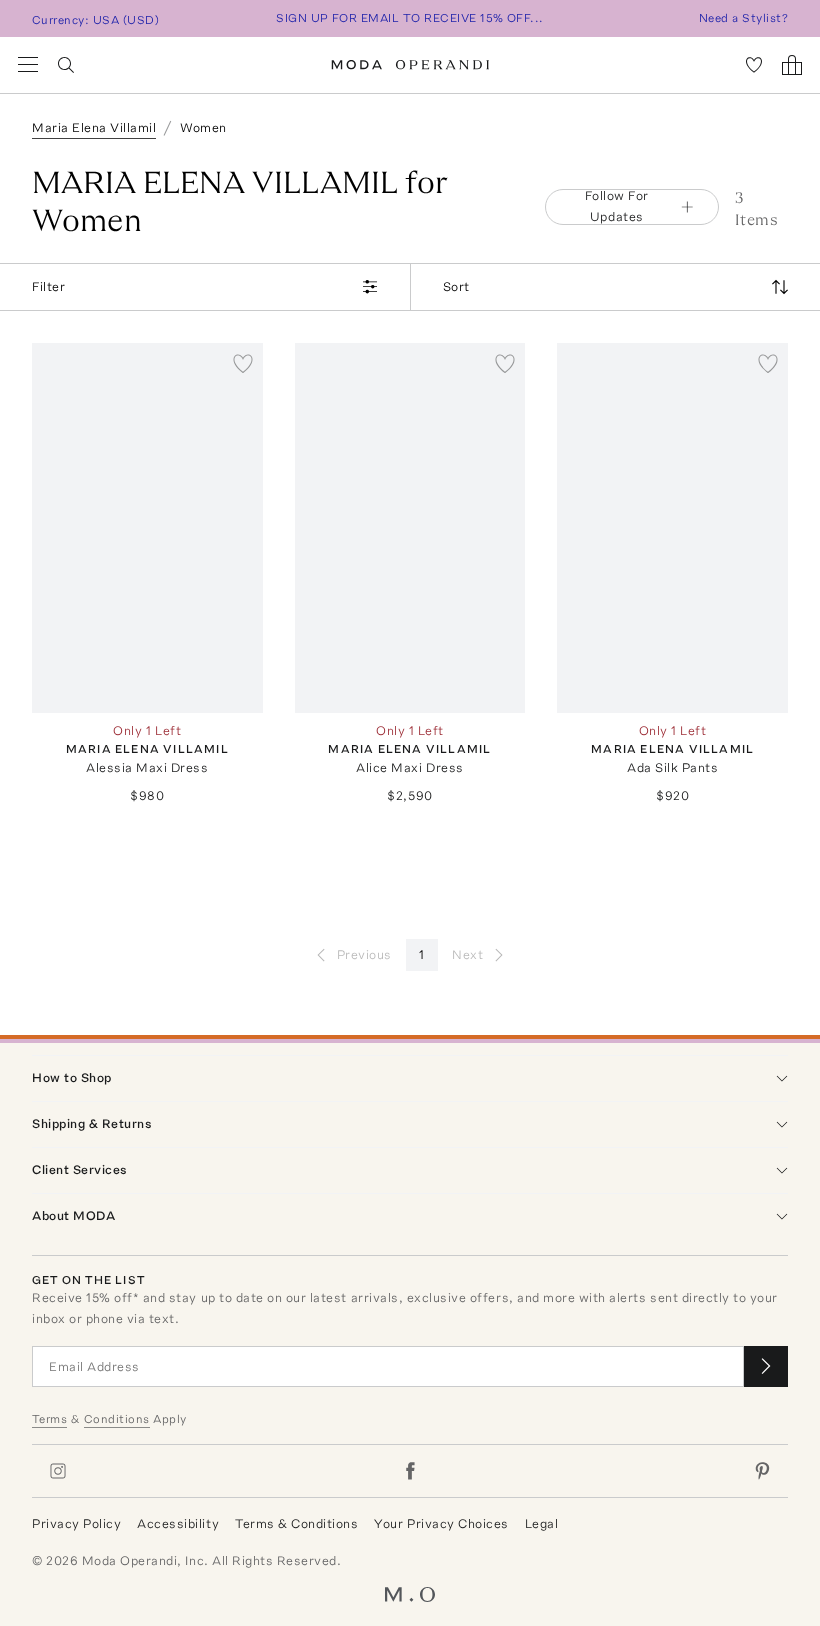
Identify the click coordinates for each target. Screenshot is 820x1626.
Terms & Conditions (296, 1523)
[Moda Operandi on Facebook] (410, 1471)
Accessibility (178, 1523)
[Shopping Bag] (792, 65)
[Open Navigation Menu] (28, 65)
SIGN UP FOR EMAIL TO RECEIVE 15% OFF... (410, 18)
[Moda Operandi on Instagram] (58, 1471)
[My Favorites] (754, 65)
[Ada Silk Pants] (672, 527)
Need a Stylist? (743, 18)
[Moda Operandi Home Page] (410, 65)
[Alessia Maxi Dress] (147, 527)
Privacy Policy (76, 1523)
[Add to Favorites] (243, 363)
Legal (542, 1523)
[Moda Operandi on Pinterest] (762, 1471)
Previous (364, 954)
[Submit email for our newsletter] (766, 1366)
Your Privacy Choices (441, 1523)
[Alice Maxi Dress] (410, 527)
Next (467, 954)
